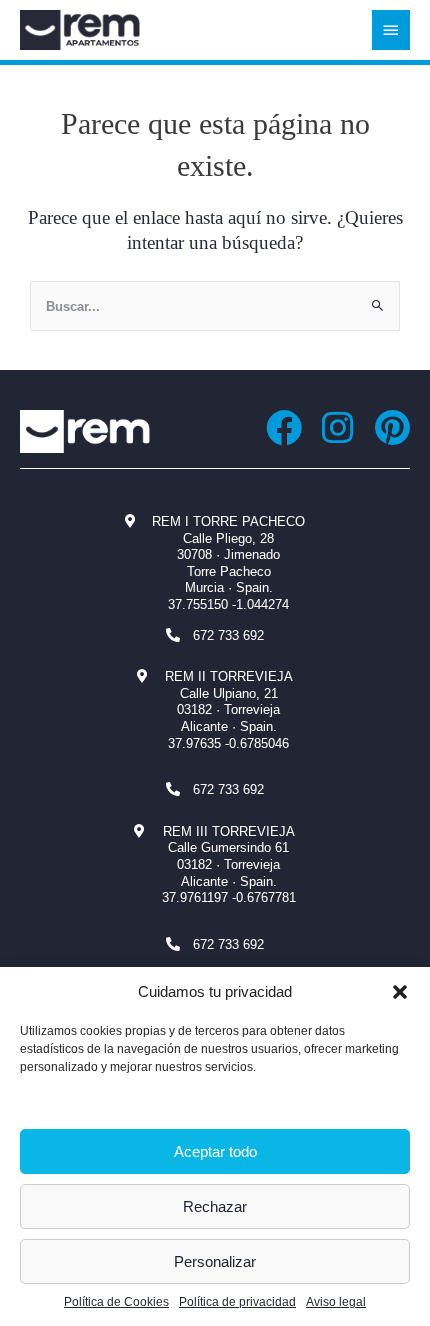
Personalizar (215, 1261)
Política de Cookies (116, 1302)
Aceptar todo (215, 1151)
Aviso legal (336, 1302)
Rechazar (215, 1206)
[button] (400, 992)
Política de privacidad (237, 1302)
